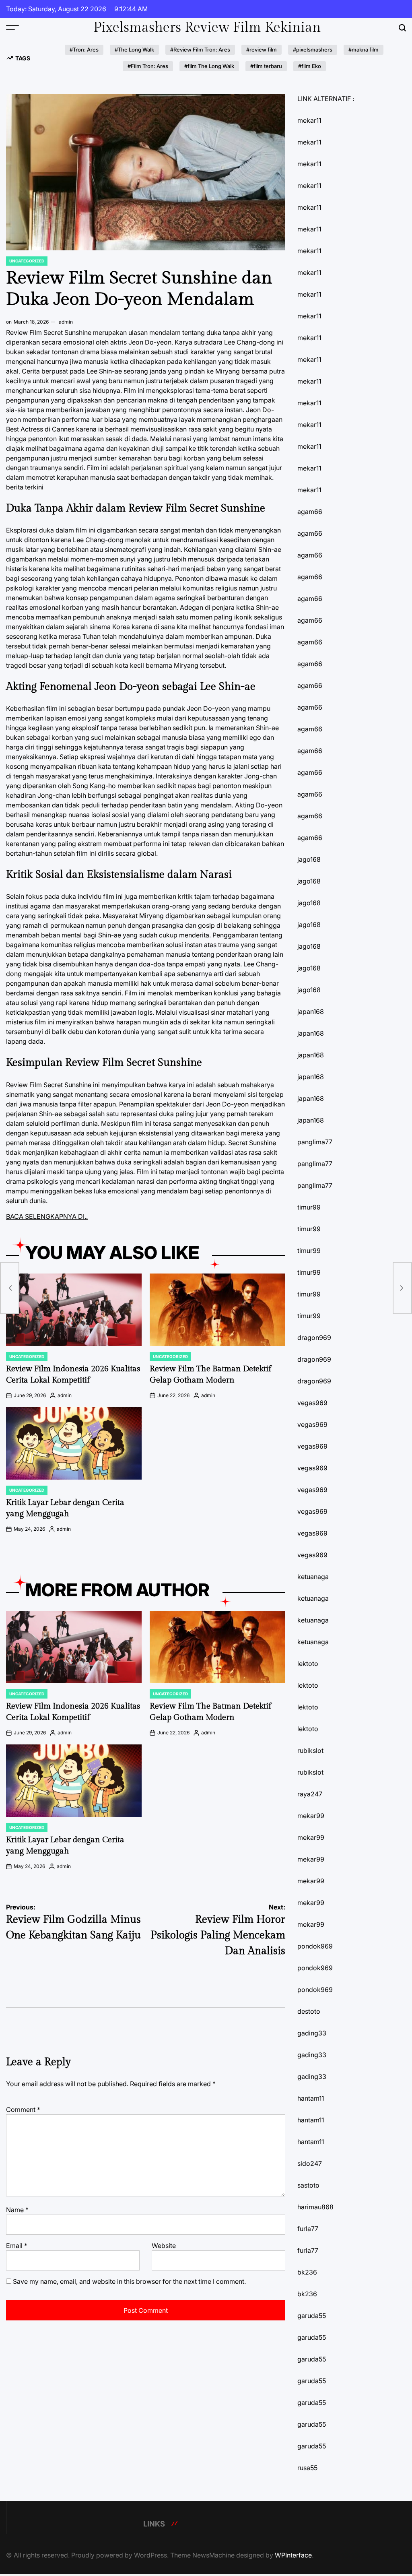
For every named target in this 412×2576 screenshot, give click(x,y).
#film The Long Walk (209, 66)
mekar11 (309, 120)
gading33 (312, 2033)
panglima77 (315, 1142)
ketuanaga (313, 1577)
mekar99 (311, 1816)
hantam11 (311, 2098)
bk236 (307, 2272)
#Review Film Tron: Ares (200, 50)
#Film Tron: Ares (148, 66)
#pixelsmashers (313, 50)
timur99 (309, 1207)
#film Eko (310, 66)
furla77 (308, 2229)
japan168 (311, 1011)
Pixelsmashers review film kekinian (207, 28)
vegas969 (312, 1403)
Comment (23, 2110)
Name (17, 2210)
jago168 (309, 859)
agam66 (310, 512)
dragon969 (314, 1338)
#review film (262, 50)
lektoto (308, 1664)
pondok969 (315, 1946)
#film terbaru (266, 66)
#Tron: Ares (84, 50)
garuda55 (312, 2316)
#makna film (364, 50)
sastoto (308, 2185)
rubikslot (310, 1750)
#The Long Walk (134, 50)
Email (17, 2246)
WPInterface (293, 2555)
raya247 (310, 1794)
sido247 (310, 2163)
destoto (309, 2011)
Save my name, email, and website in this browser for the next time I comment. (129, 2281)
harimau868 (315, 2207)
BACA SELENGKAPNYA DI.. (47, 1216)
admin (66, 322)
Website (164, 2246)
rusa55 (307, 2468)
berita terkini (25, 487)
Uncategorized (27, 261)
